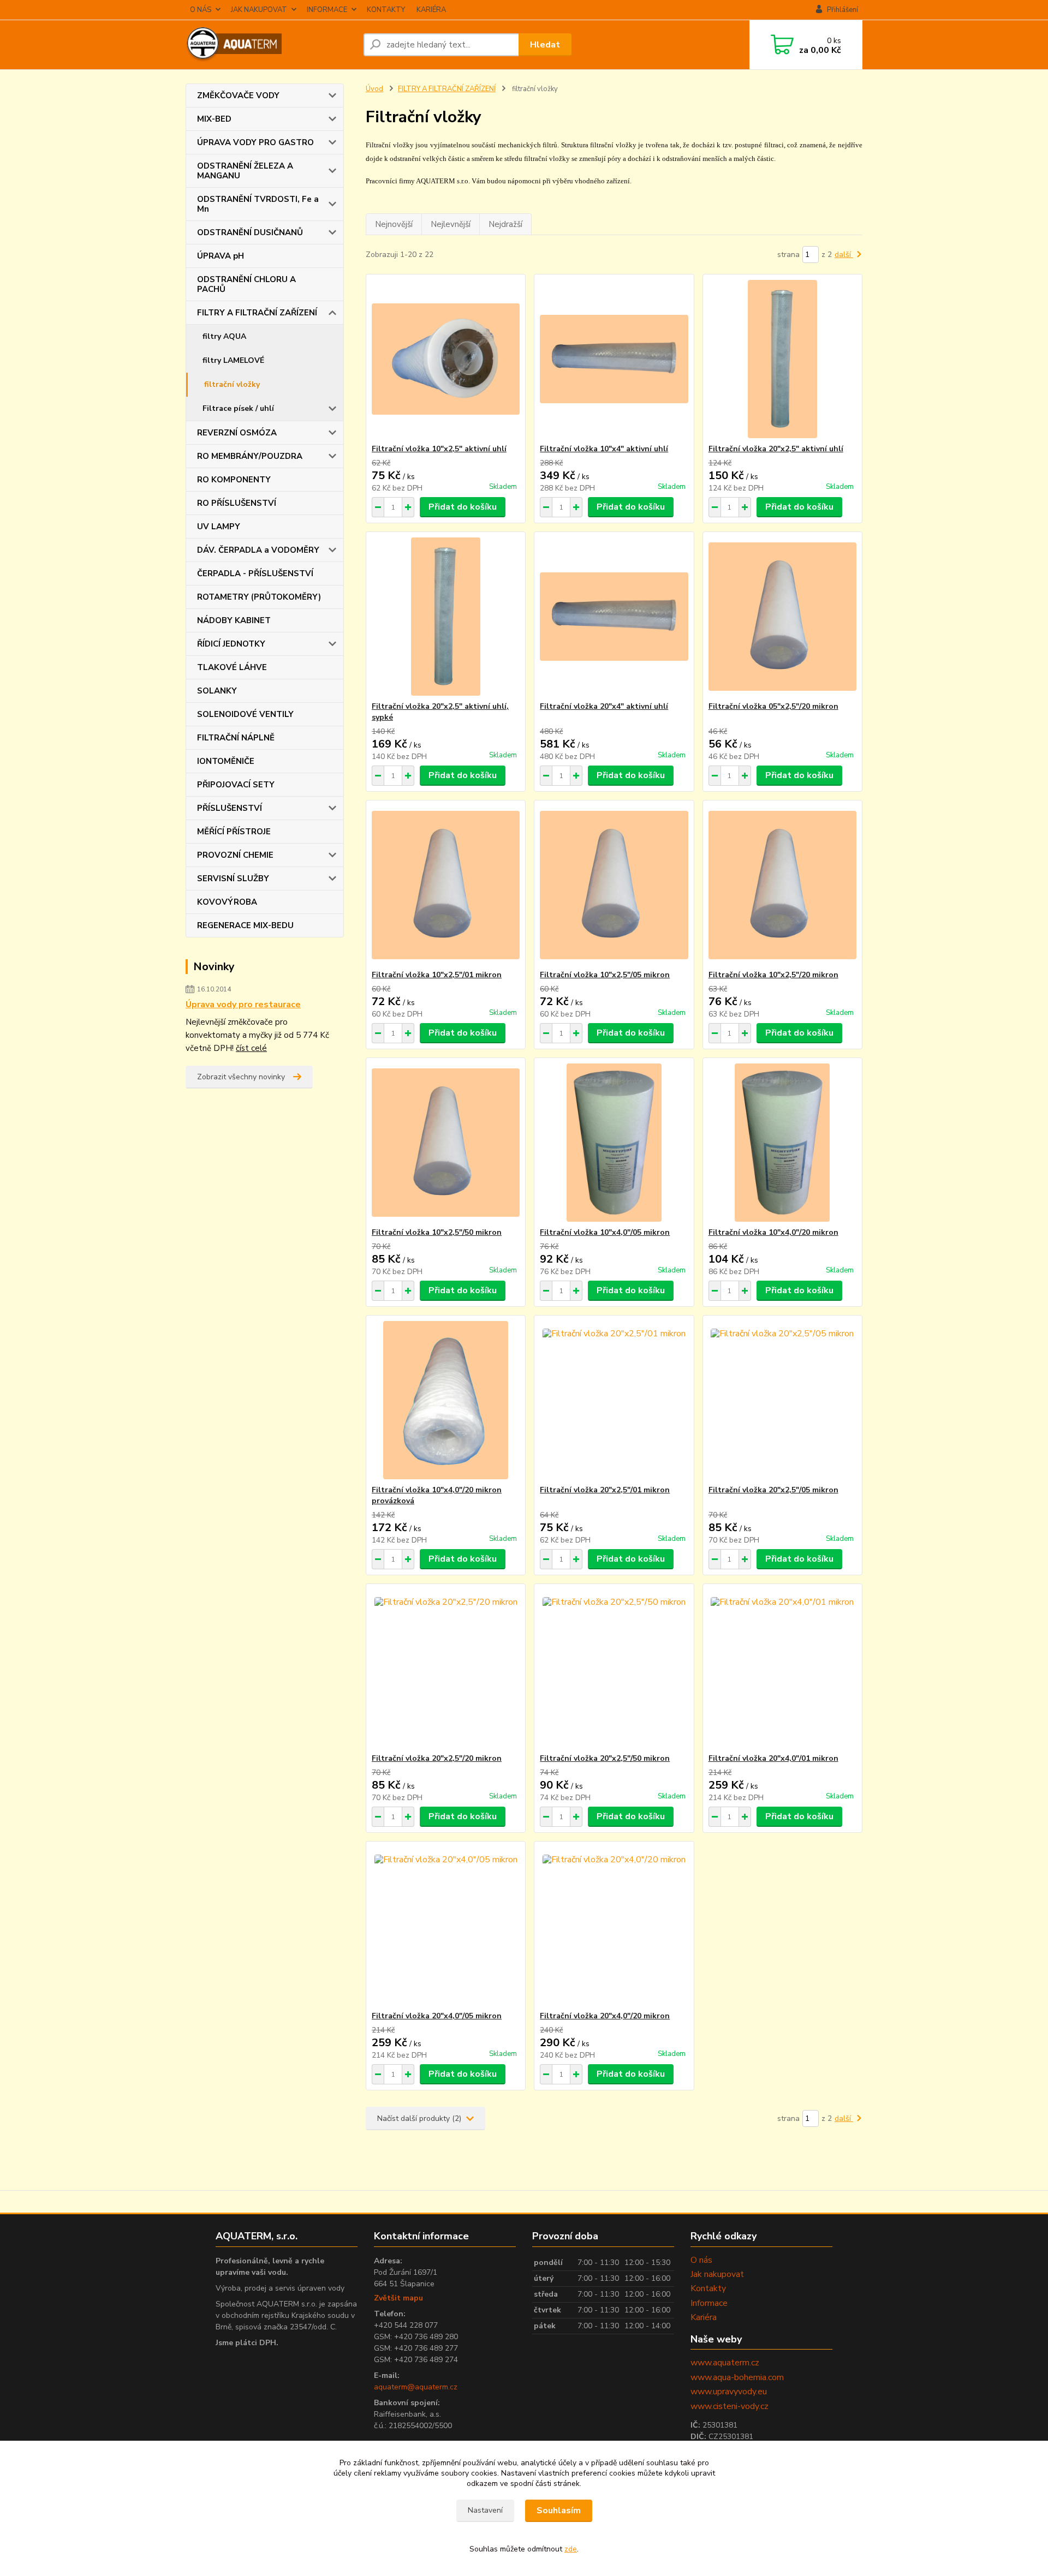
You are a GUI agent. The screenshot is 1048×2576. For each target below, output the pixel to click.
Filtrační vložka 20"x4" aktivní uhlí (604, 706)
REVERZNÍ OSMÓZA (237, 433)
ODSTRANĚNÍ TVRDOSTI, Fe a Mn (258, 204)
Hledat (545, 45)
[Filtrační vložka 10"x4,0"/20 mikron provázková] (446, 1400)
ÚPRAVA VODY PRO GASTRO (255, 142)
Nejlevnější (451, 224)
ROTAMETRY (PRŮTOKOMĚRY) (259, 597)
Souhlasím (559, 2511)
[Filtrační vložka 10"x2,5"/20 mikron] (782, 885)
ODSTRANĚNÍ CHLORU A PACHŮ (246, 284)
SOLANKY (217, 691)
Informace (709, 2303)
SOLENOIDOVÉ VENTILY (245, 714)
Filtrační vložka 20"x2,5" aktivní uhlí (776, 449)
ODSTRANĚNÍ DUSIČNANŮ (250, 232)
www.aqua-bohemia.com (737, 2377)
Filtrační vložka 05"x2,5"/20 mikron (773, 706)
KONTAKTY (386, 10)
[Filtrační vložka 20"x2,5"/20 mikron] (446, 1669)
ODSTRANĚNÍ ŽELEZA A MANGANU (245, 171)
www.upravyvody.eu (729, 2392)
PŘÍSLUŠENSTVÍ (230, 808)
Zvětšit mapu (398, 2298)
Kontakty (708, 2288)
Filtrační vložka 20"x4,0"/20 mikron (605, 2016)
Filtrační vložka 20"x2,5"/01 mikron (605, 1490)
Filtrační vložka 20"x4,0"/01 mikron (773, 1758)
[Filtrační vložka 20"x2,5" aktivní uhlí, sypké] (446, 617)
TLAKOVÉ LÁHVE (232, 667)
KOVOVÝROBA (227, 902)
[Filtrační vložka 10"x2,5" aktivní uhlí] (446, 359)
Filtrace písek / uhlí (238, 408)
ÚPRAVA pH (221, 256)
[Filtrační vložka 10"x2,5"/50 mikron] (446, 1143)
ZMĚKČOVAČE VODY (238, 95)
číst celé (251, 1048)
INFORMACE (327, 10)
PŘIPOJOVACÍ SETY (236, 785)
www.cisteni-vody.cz (730, 2406)
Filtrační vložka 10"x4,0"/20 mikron (773, 1232)
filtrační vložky (232, 384)
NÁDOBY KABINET (234, 620)
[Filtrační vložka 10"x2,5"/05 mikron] (614, 885)
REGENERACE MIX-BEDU (245, 925)
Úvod (374, 89)
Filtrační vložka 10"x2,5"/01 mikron (437, 975)
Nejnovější (394, 224)
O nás (701, 2260)
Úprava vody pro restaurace (243, 1005)
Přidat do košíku (463, 507)
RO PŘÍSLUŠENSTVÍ (237, 503)
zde (571, 2549)
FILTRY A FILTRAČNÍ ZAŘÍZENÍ (257, 313)
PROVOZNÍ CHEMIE (235, 855)
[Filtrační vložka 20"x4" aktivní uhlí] (614, 617)
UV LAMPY (219, 527)
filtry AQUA (224, 336)
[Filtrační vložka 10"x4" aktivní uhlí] (614, 359)
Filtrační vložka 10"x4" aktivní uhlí (604, 449)
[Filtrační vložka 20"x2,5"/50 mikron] (614, 1669)
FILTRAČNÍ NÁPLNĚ (236, 738)
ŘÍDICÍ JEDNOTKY (231, 644)
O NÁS (201, 10)
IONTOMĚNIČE (226, 761)
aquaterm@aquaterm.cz (416, 2387)
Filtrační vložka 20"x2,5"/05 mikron (773, 1490)
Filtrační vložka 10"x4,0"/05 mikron (605, 1232)
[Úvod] (270, 45)
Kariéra (704, 2317)
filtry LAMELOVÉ (233, 360)
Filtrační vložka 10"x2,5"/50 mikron (437, 1232)
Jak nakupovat (717, 2274)
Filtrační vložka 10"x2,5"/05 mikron (605, 975)
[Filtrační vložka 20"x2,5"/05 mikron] (782, 1400)
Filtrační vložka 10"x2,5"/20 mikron (773, 975)
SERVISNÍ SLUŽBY (233, 878)
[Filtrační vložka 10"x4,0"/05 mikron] (614, 1143)
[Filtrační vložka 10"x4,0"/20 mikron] (782, 1143)
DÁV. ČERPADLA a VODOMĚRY (258, 550)
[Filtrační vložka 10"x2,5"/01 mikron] (446, 885)
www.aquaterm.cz (725, 2363)
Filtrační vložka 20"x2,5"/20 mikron (437, 1758)
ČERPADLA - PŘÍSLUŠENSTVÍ (255, 573)
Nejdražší (505, 224)
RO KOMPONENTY (234, 480)
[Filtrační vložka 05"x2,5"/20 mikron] (782, 617)
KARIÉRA (431, 10)
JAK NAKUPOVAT (259, 10)
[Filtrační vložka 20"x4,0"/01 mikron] (782, 1669)
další (844, 255)
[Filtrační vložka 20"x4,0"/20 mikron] (614, 1926)
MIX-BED (214, 119)
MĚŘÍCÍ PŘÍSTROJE (234, 832)
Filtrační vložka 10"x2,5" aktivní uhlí (439, 449)
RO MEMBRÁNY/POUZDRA (250, 456)
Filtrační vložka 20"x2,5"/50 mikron (605, 1758)
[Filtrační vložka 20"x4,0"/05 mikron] (446, 1926)
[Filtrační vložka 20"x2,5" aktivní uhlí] (782, 359)
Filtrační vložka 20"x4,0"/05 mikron (437, 2016)
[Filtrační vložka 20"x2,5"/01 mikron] (614, 1400)
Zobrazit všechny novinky (241, 1077)
